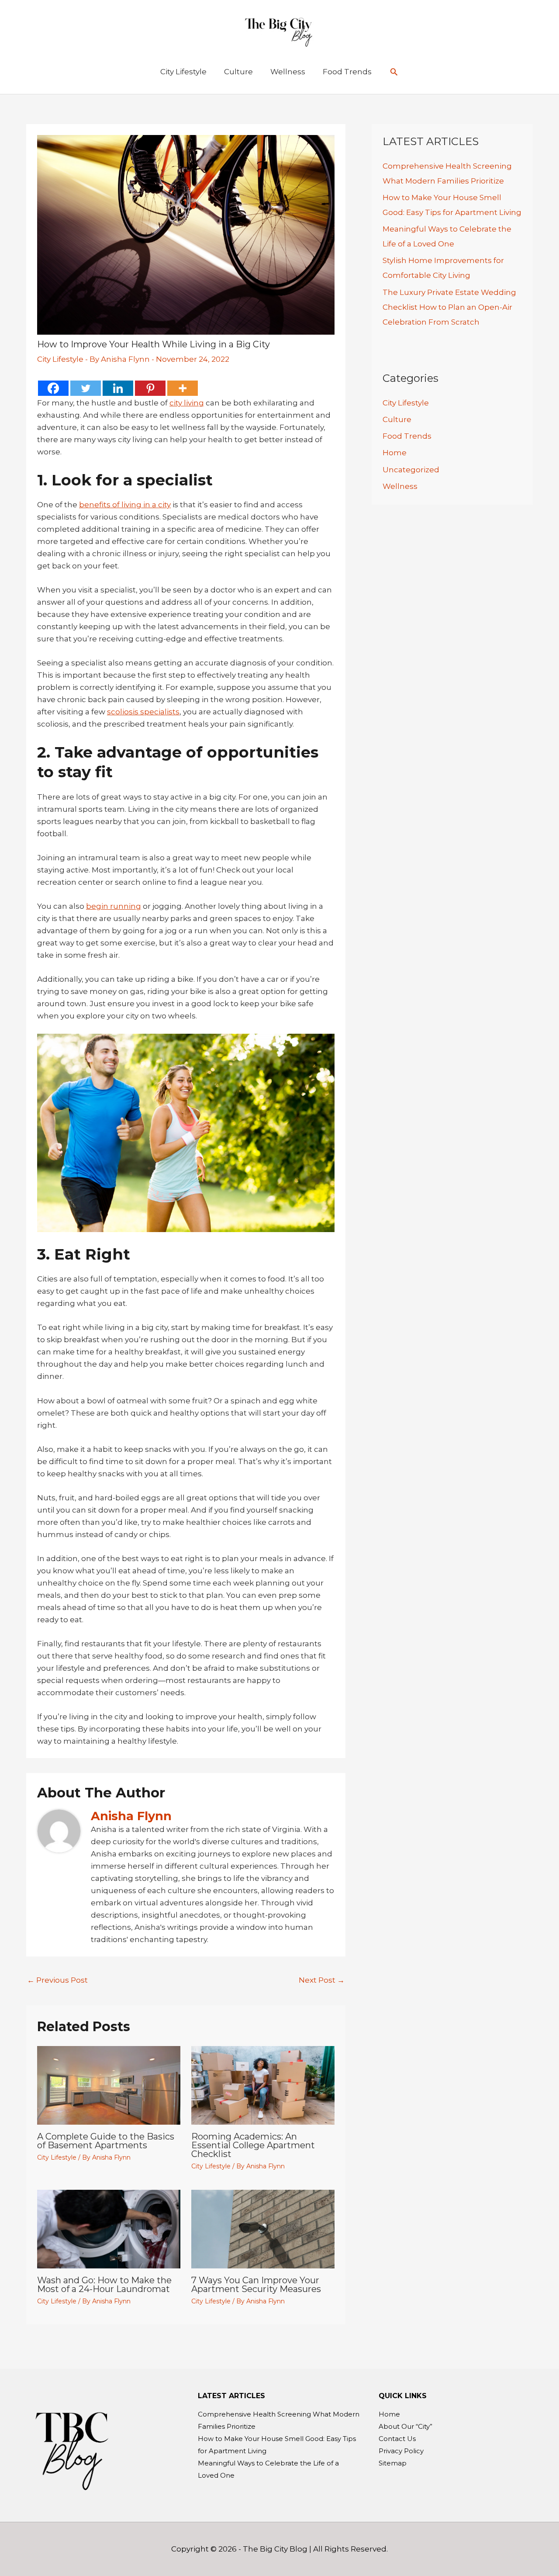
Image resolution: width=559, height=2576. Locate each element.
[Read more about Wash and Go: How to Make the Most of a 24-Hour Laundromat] (109, 2228)
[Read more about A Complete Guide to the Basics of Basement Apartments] (109, 2084)
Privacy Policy (401, 2451)
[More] (183, 388)
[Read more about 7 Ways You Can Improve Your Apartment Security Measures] (263, 2228)
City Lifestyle (60, 359)
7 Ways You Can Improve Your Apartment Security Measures (256, 2285)
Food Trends (407, 436)
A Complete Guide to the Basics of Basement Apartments (106, 2141)
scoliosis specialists (143, 712)
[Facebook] (53, 388)
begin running (114, 906)
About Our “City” (405, 2426)
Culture (397, 419)
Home (395, 453)
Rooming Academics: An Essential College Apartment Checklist (253, 2145)
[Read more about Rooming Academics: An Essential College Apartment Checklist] (263, 2084)
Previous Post (57, 1980)
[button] (394, 72)
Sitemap (393, 2463)
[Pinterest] (150, 388)
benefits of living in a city (125, 505)
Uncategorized (411, 470)
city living (187, 403)
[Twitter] (86, 388)
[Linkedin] (118, 388)
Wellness (400, 486)
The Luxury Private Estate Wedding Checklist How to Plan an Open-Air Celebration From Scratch (449, 307)
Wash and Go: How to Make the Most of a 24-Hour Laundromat (104, 2285)
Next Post (322, 1980)
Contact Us (397, 2439)
